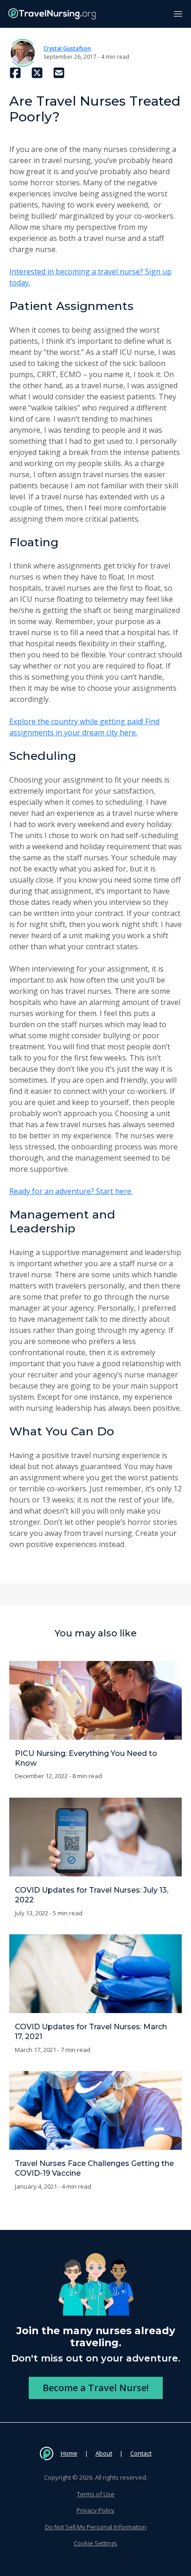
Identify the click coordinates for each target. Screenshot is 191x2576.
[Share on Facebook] (15, 73)
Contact (141, 2453)
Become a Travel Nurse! (96, 2388)
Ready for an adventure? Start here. (71, 1191)
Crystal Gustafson (67, 48)
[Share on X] (37, 73)
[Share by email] (59, 73)
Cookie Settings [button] (95, 2543)
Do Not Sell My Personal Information (96, 2527)
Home (69, 2453)
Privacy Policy (95, 2510)
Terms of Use (96, 2494)
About (104, 2453)
